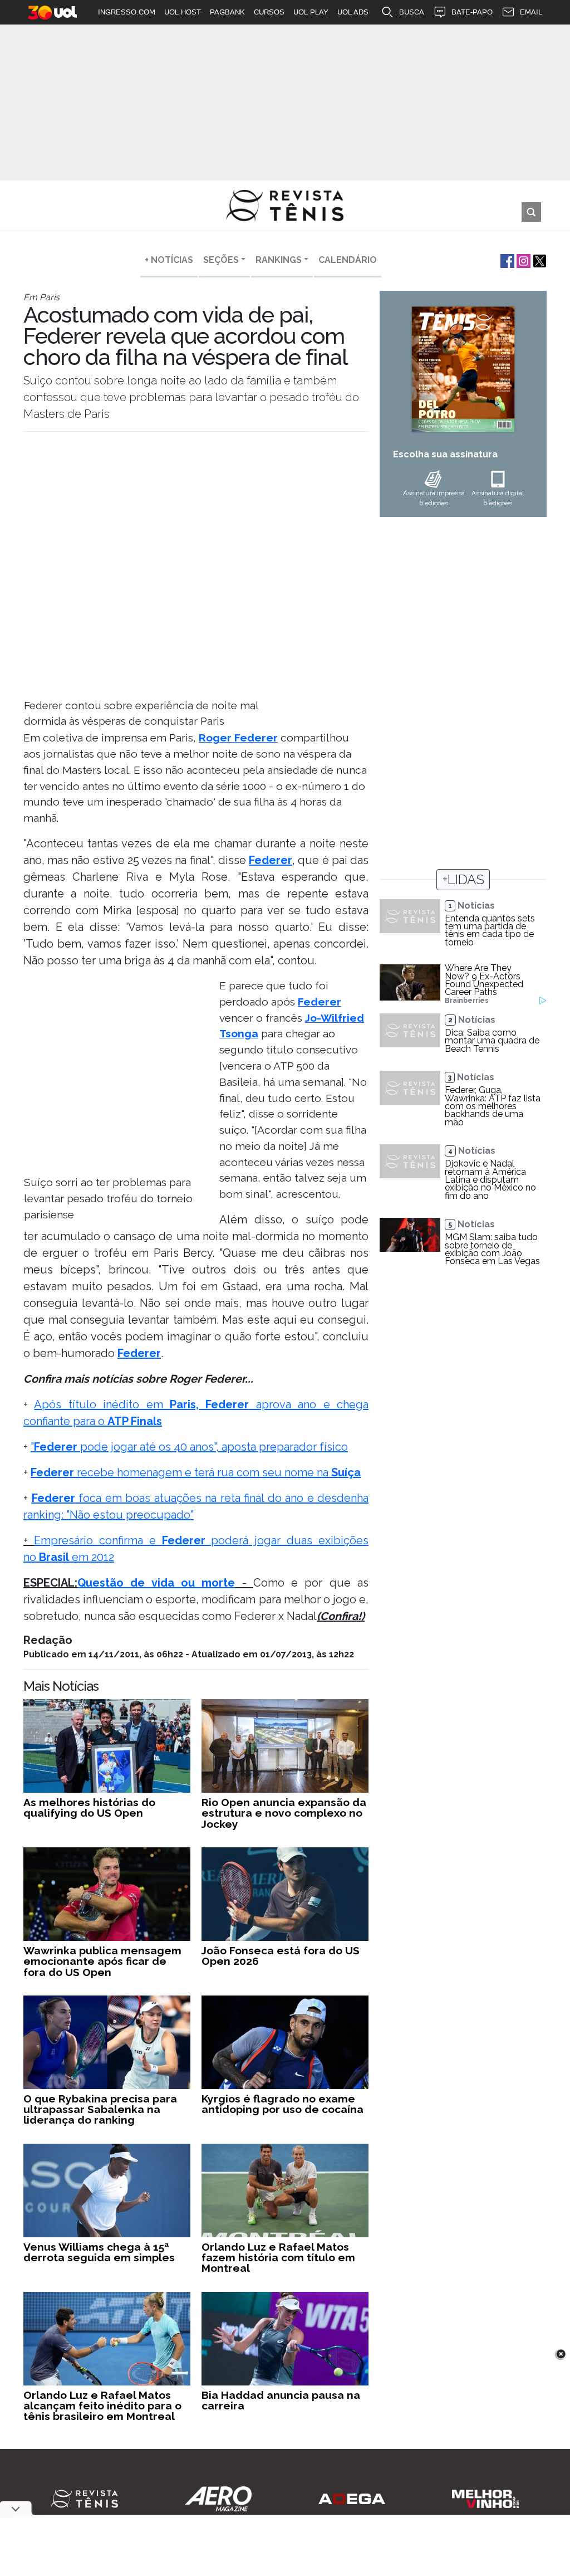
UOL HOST (183, 12)
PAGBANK (227, 12)
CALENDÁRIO (348, 260)
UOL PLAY (311, 12)
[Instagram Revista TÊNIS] (522, 260)
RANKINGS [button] (279, 260)
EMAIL (531, 12)
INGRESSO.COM (127, 12)
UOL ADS (353, 12)
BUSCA (412, 12)
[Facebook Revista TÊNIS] (506, 260)
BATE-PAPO (472, 12)
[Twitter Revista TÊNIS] (539, 260)
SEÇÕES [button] (221, 260)
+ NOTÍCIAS (169, 260)
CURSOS (269, 12)
